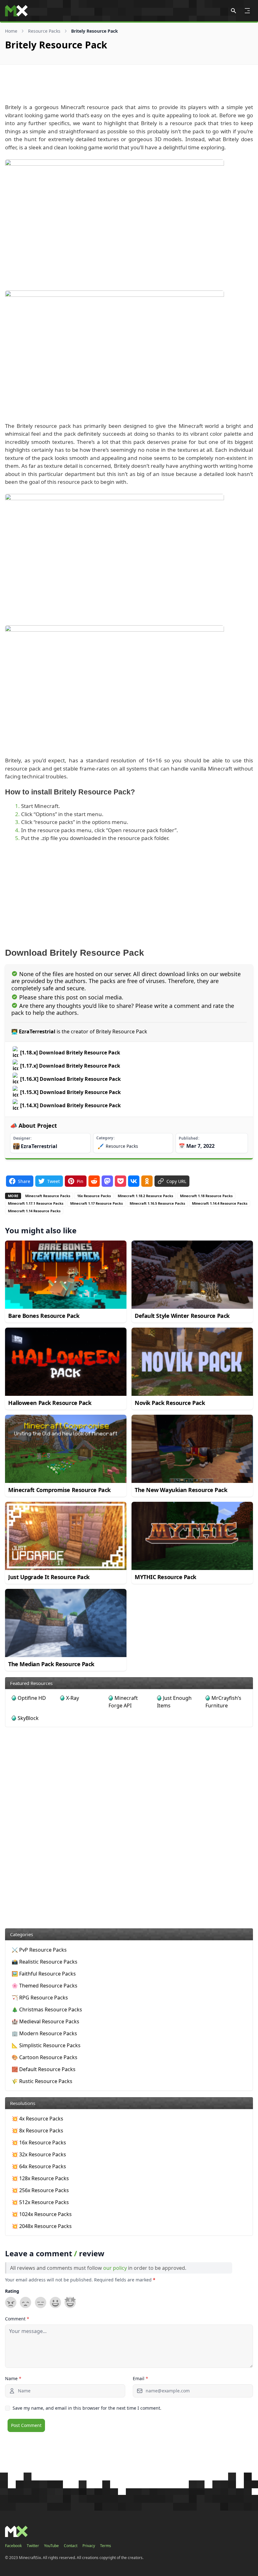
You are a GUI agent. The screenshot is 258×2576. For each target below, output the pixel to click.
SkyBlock (28, 1718)
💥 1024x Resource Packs (42, 2214)
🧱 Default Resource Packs (44, 2069)
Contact (71, 2546)
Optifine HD (32, 1698)
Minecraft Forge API (123, 1702)
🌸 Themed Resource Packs (45, 1986)
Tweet (53, 1181)
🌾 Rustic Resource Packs (42, 2081)
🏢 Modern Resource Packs (44, 2033)
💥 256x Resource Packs (40, 2190)
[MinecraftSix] (16, 11)
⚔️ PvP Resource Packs (39, 1950)
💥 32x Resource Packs (39, 2154)
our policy (115, 2268)
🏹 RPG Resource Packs (40, 1998)
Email (140, 2378)
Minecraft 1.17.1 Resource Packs (36, 1203)
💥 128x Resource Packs (40, 2178)
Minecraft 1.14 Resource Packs (34, 1211)
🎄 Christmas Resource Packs (47, 2009)
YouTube (51, 2546)
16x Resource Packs (94, 1196)
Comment (17, 2319)
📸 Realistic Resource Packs (45, 1962)
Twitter (33, 2546)
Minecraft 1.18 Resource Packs (206, 1196)
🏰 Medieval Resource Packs (45, 2021)
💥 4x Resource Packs (37, 2119)
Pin (80, 1181)
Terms (106, 2546)
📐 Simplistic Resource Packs (46, 2045)
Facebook (13, 2546)
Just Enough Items (174, 1702)
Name (13, 2378)
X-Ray (73, 1698)
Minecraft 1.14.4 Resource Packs (220, 1203)
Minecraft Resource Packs (48, 1196)
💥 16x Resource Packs (39, 2142)
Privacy (89, 2546)
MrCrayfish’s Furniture (223, 1702)
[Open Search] (233, 11)
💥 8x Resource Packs (37, 2131)
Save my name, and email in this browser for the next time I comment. (87, 2408)
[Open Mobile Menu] (247, 11)
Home (11, 31)
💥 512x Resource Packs (40, 2202)
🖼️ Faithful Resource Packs (44, 1974)
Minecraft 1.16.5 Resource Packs (157, 1203)
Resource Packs (44, 31)
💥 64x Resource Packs (39, 2166)
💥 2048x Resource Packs (42, 2226)
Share (24, 1181)
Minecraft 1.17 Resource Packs (96, 1203)
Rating (12, 2291)
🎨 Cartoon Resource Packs (45, 2057)
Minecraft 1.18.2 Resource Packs (145, 1196)
